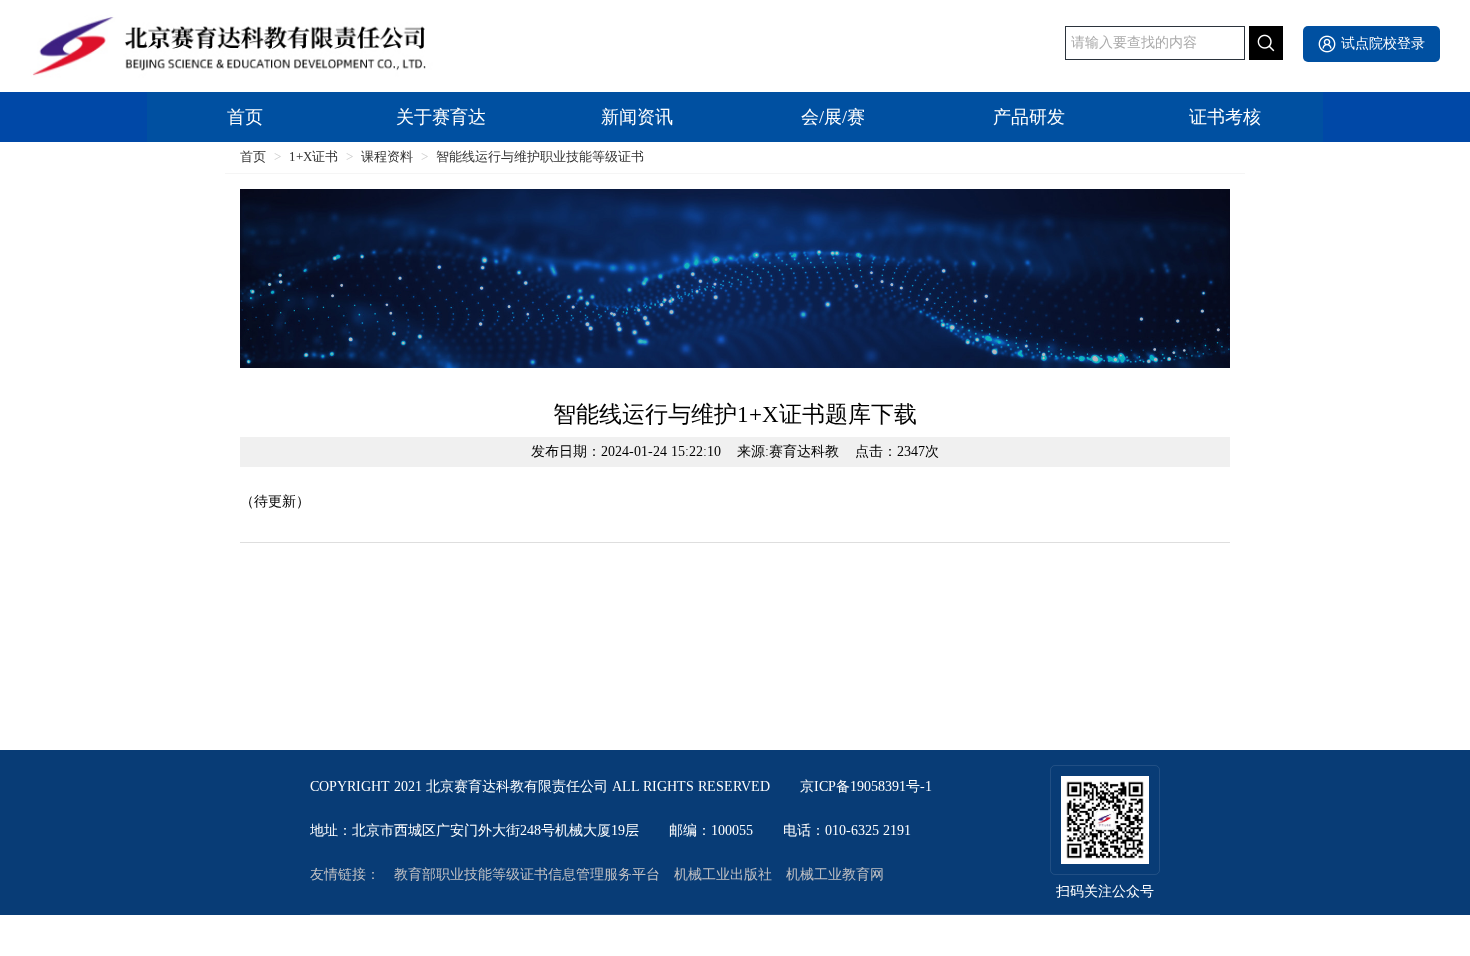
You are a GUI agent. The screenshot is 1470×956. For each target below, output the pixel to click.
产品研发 (1029, 117)
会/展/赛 (833, 117)
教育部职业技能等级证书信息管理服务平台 (527, 875)
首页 (245, 117)
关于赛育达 (441, 117)
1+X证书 (313, 156)
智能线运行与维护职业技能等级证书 (540, 156)
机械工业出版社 (723, 875)
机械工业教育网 (835, 875)
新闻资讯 (637, 117)
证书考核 (1225, 117)
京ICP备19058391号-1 (866, 787)
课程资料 (387, 156)
